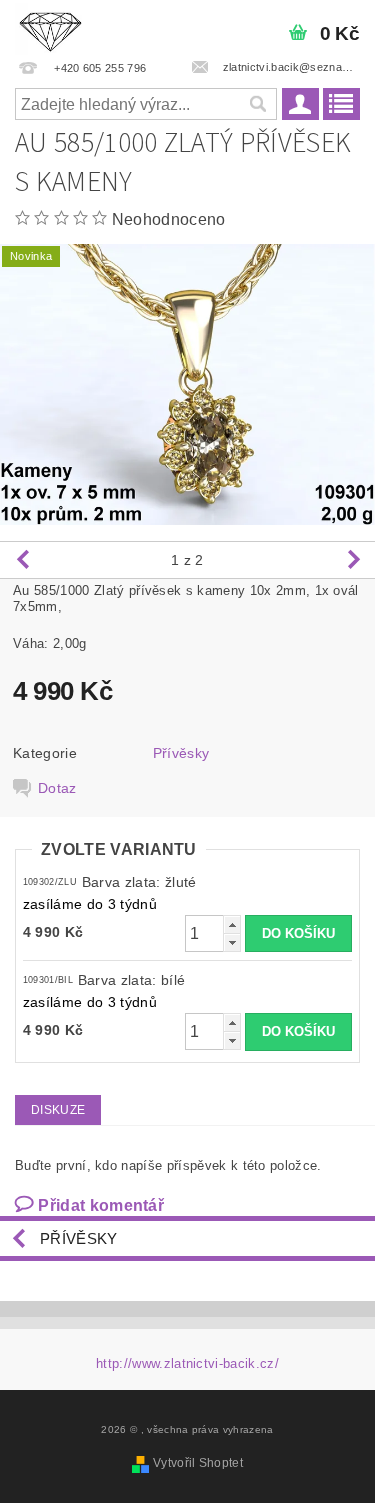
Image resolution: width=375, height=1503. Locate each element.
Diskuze (58, 1110)
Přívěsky (181, 753)
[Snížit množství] (232, 942)
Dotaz (57, 788)
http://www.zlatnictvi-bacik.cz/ (187, 1363)
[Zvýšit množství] (232, 924)
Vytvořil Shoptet (198, 1463)
